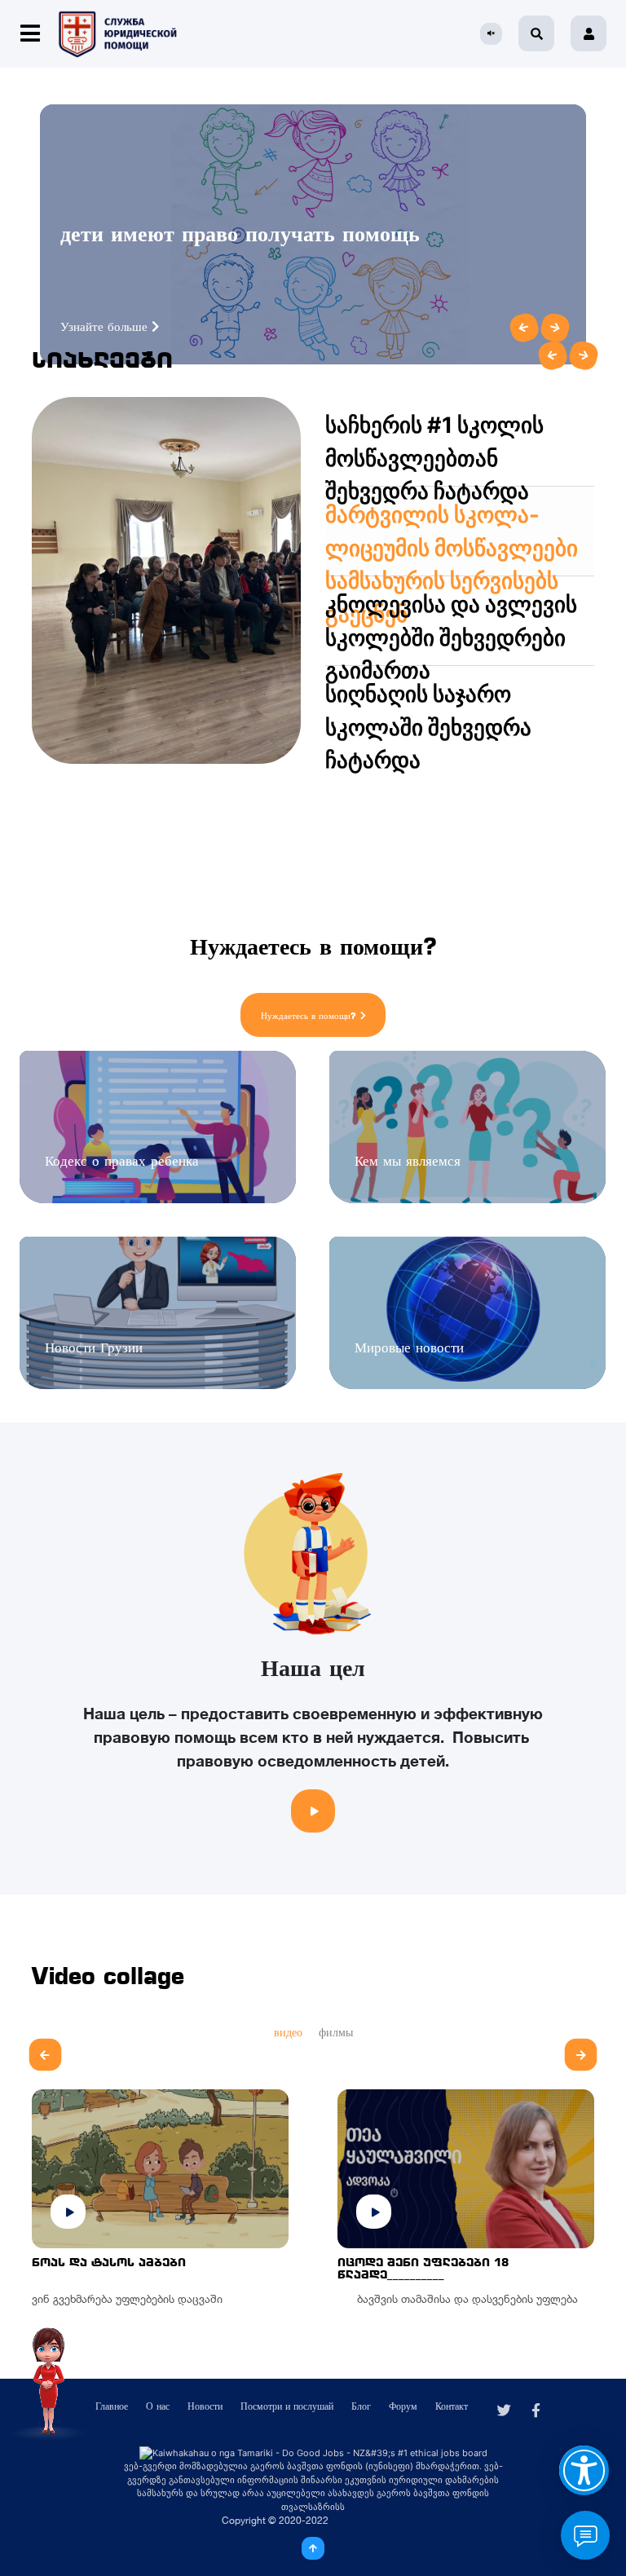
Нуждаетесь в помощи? (309, 1016)
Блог (361, 2406)
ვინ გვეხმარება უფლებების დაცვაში (127, 2299)
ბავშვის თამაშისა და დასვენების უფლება (459, 2299)
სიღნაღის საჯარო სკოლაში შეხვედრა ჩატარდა (428, 727)
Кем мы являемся (408, 1161)
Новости (205, 2406)
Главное (112, 2406)
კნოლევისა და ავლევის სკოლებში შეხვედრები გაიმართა (451, 637)
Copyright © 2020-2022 (275, 2520)
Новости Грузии (94, 1348)
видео (288, 2032)
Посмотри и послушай (287, 2406)
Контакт (452, 2406)
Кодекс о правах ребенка (122, 1161)
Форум (403, 2406)
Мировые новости (409, 1348)
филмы (336, 2032)
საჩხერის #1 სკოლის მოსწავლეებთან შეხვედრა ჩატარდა (434, 458)
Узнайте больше (106, 326)
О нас (158, 2406)
